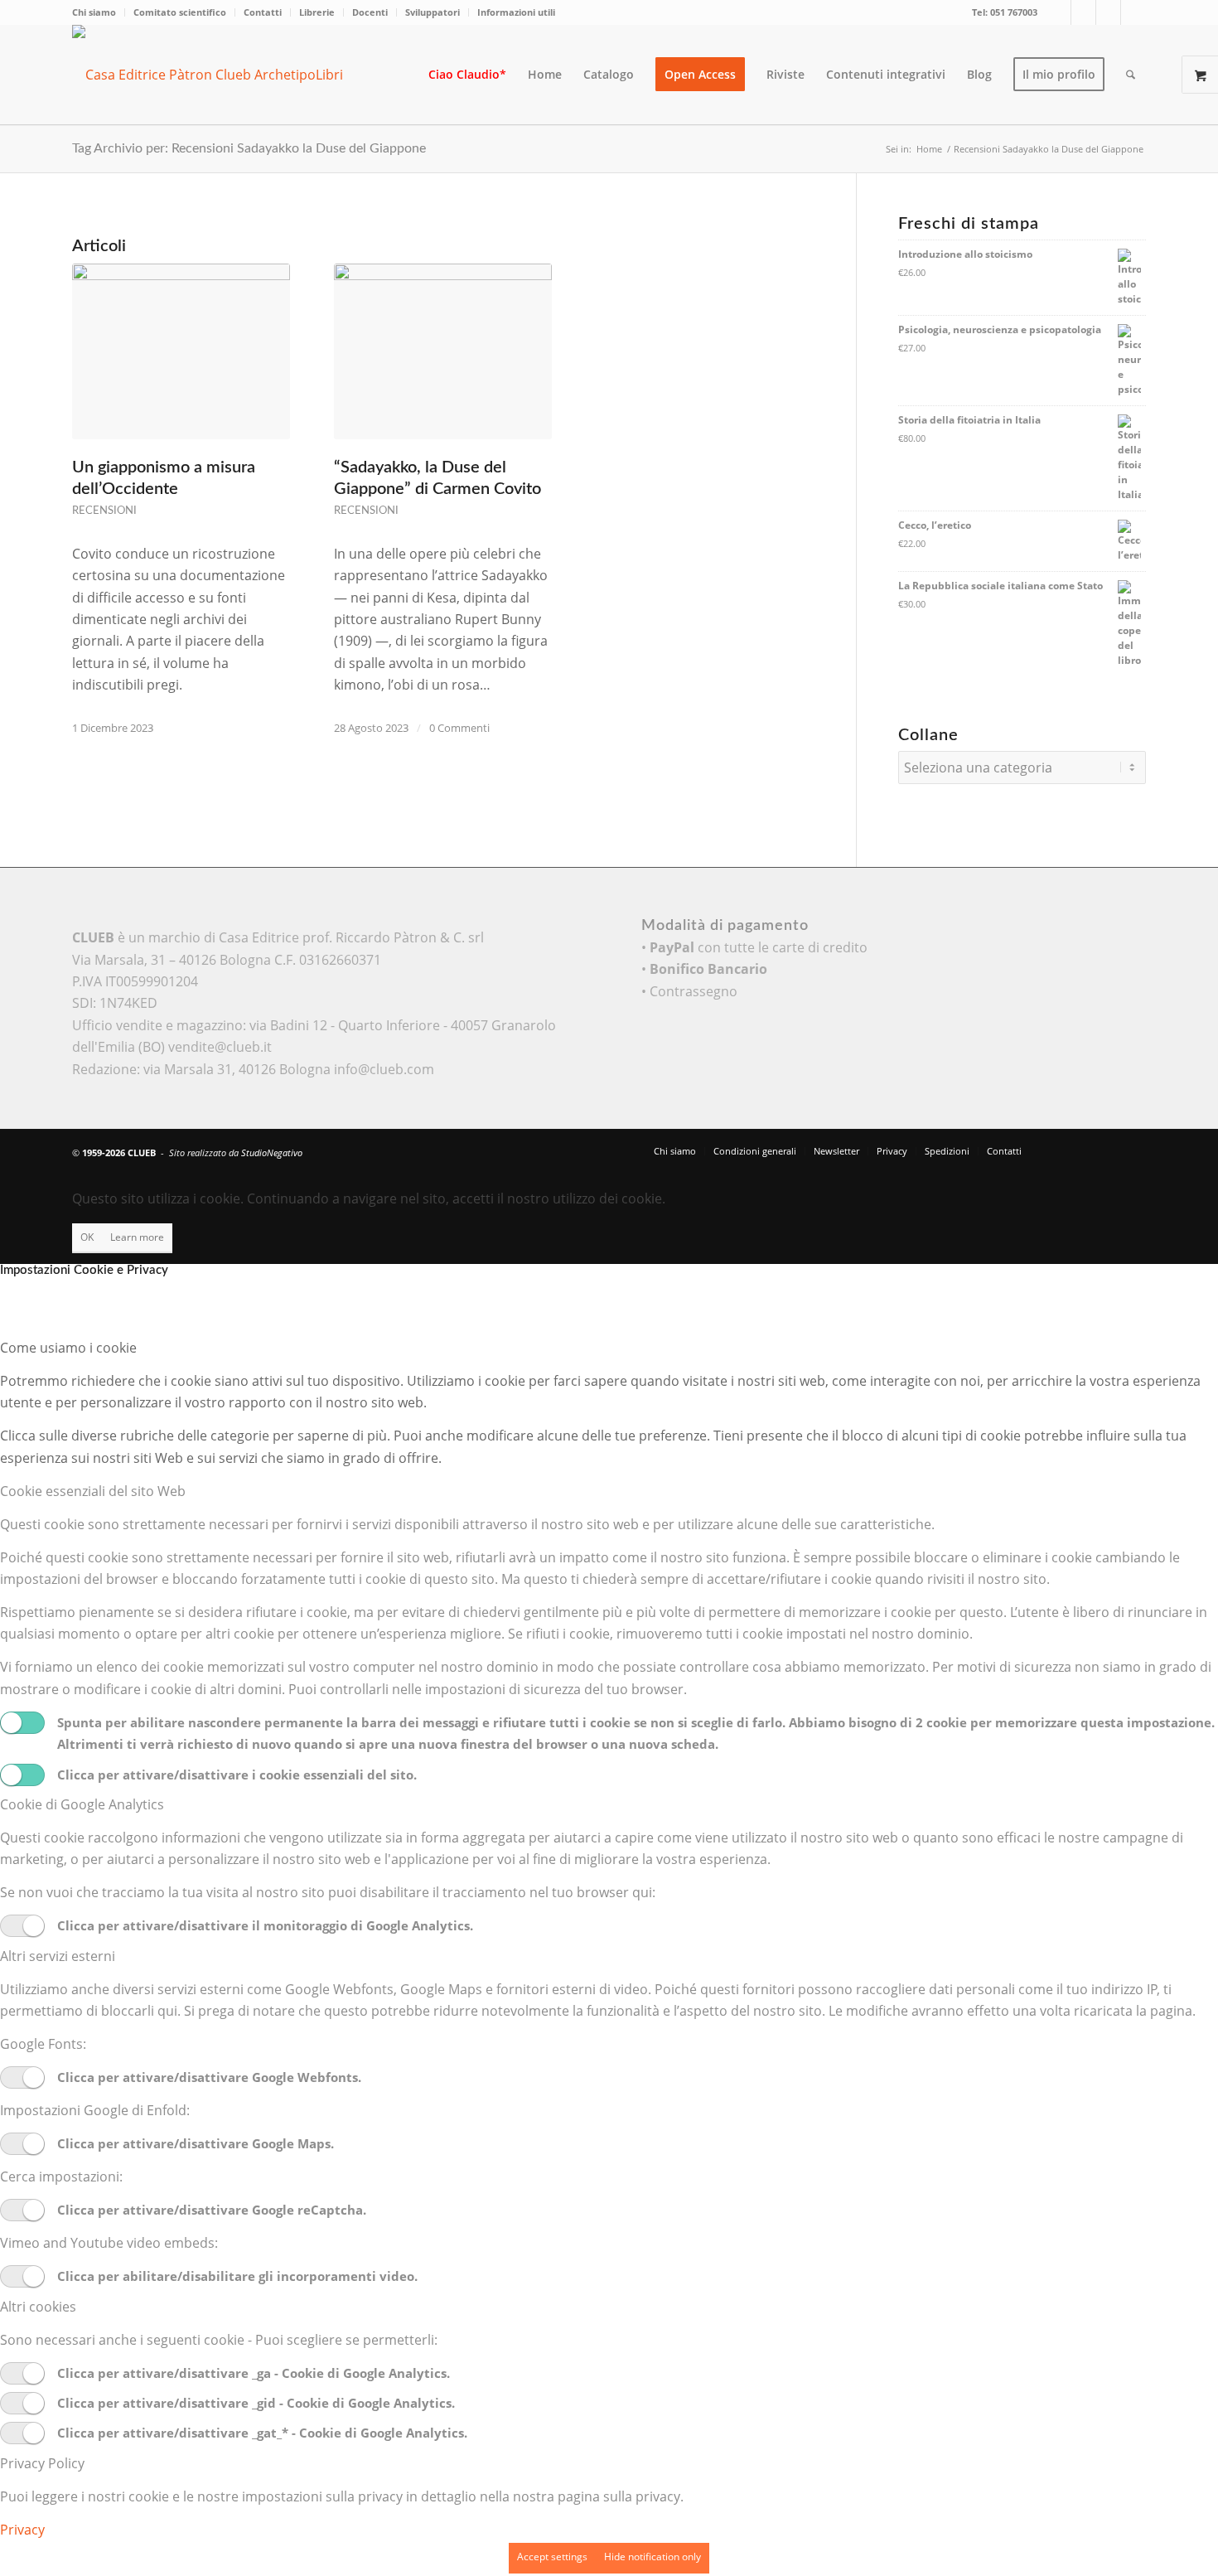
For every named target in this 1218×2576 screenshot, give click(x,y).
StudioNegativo (272, 1152)
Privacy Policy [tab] (42, 2463)
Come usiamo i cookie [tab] (68, 1348)
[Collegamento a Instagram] (1108, 12)
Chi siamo (94, 12)
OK (87, 1237)
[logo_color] (221, 75)
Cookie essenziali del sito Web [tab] (93, 1491)
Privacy (22, 2530)
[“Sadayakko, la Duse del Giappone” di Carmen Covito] (443, 351)
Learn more (137, 1237)
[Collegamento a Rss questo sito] (1133, 12)
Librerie (317, 12)
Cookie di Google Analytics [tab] (82, 1804)
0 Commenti (459, 728)
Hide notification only (652, 2557)
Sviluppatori (433, 12)
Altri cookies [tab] (38, 2307)
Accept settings (552, 2557)
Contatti (263, 12)
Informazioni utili (516, 12)
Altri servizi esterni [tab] (58, 1956)
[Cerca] (1131, 75)
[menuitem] (99, 12)
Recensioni (104, 511)
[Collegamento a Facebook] (1083, 12)
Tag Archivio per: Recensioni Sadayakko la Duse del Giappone (249, 148)
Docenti (370, 12)
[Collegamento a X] (1058, 12)
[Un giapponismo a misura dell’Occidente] (181, 351)
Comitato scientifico (180, 12)
